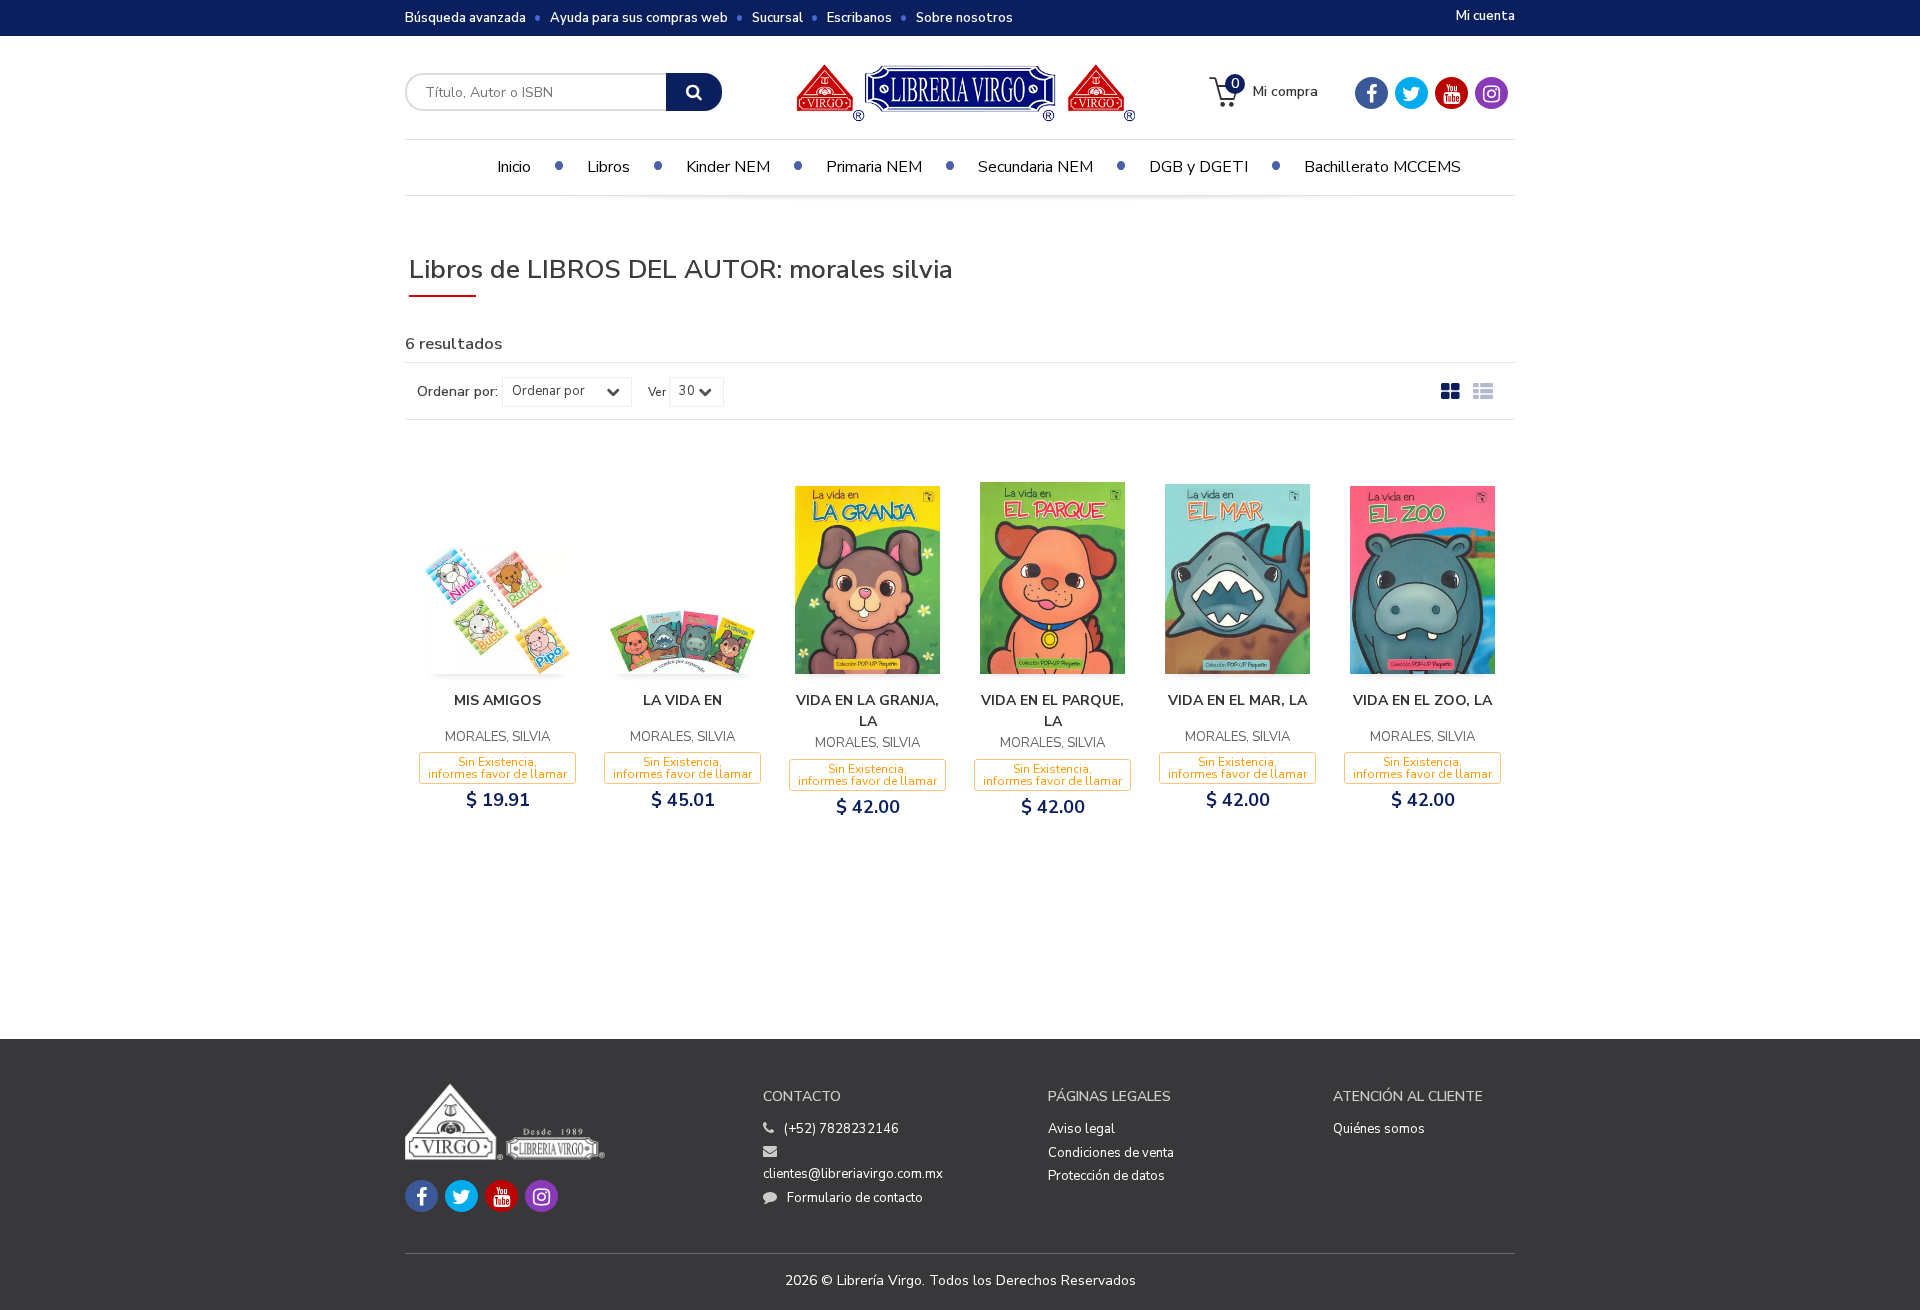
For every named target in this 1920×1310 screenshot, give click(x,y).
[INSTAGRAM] (1491, 93)
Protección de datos (1106, 1176)
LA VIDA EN (682, 700)
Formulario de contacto (855, 1198)
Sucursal (777, 18)
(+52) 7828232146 (841, 1129)
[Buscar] (694, 92)
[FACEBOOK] (1371, 93)
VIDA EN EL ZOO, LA (1422, 700)
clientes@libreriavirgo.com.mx (853, 1174)
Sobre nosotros (964, 18)
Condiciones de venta (1111, 1153)
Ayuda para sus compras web (639, 18)
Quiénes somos (1379, 1129)
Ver (657, 392)
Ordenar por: (457, 392)
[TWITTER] (1411, 93)
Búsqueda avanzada (465, 18)
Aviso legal (1081, 1129)
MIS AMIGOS (497, 700)
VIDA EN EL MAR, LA (1237, 700)
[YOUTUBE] (1451, 93)
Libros (608, 167)
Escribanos (859, 18)
